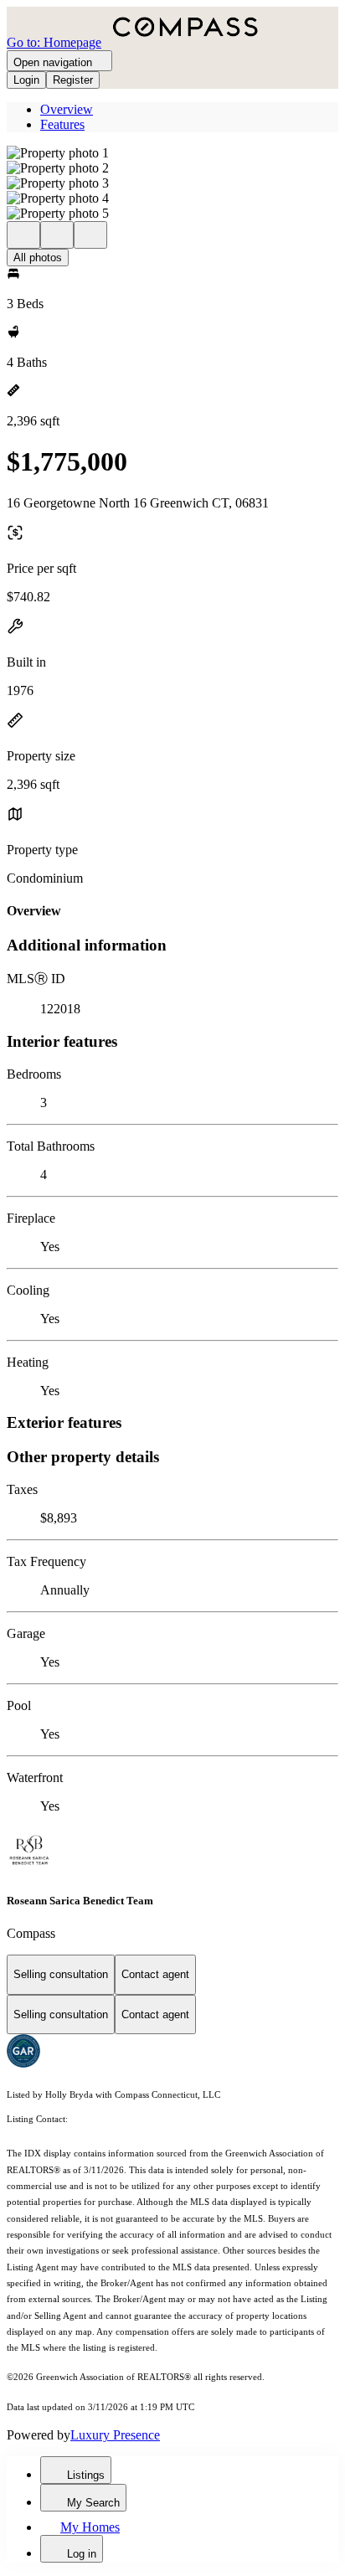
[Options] (23, 235)
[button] (172, 153)
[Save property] (57, 235)
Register (73, 80)
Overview (67, 109)
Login (26, 80)
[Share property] (90, 235)
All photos (38, 258)
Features (62, 124)
